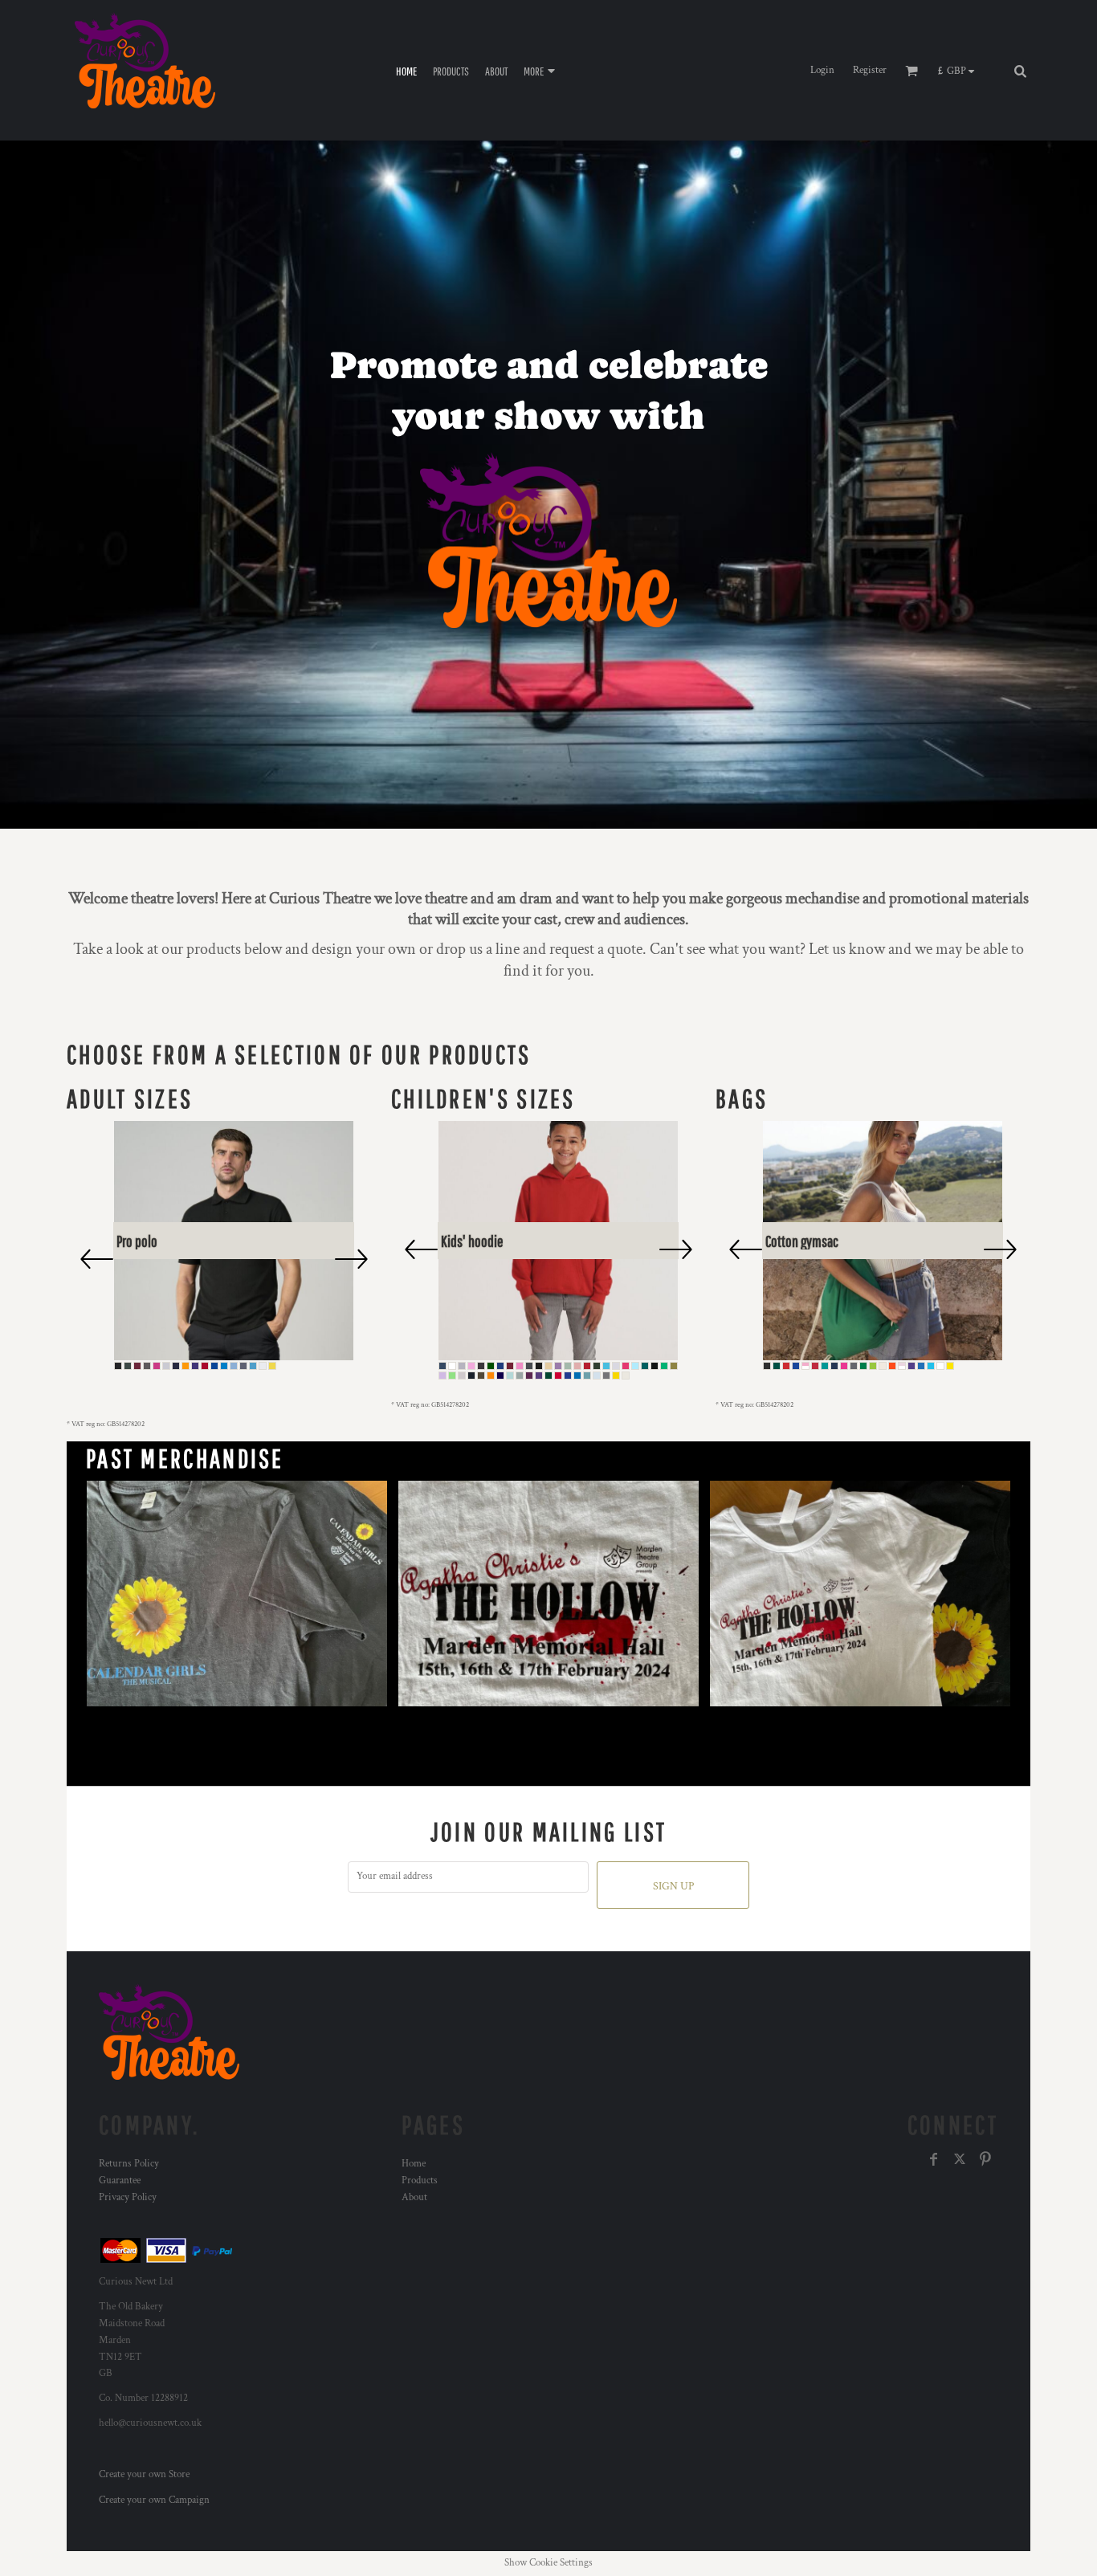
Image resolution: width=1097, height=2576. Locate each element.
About (414, 2197)
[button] (960, 71)
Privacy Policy (128, 2197)
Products (420, 2181)
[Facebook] (934, 2159)
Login (822, 70)
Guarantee (120, 2181)
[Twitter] (960, 2159)
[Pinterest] (985, 2159)
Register (870, 70)
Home (414, 2164)
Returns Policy (129, 2164)
